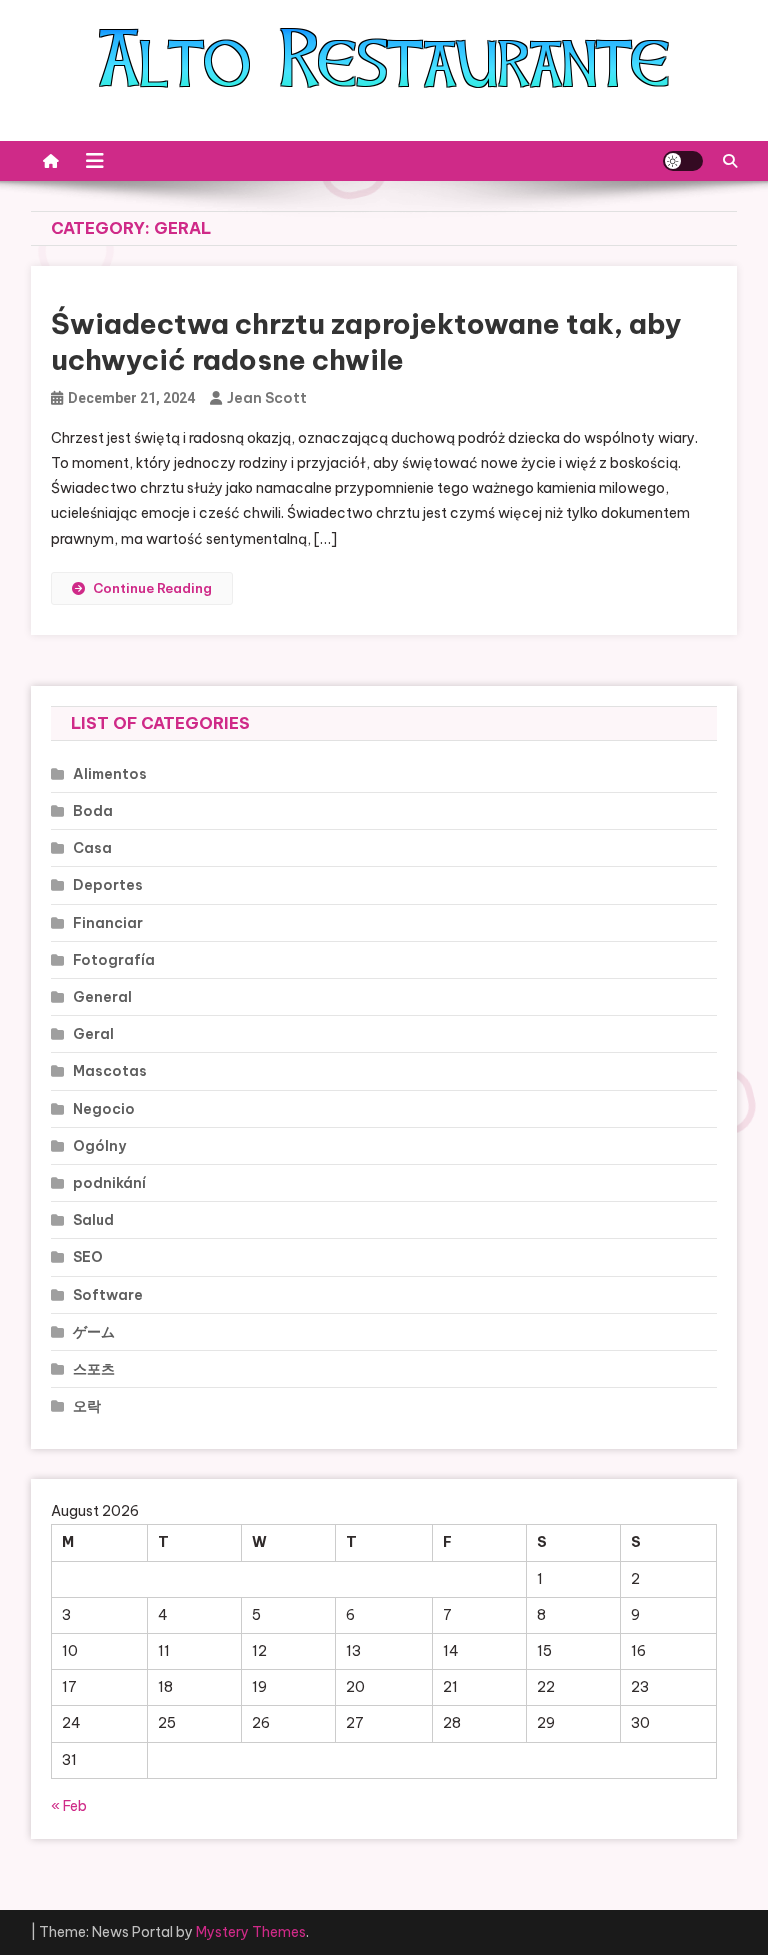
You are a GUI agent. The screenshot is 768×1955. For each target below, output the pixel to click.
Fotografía (114, 960)
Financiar (108, 923)
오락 (87, 1406)
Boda (93, 811)
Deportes (108, 885)
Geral (93, 1034)
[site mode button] (683, 161)
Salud (93, 1220)
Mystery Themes (251, 1932)
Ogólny (99, 1146)
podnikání (109, 1183)
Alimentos (110, 774)
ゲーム (94, 1332)
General (102, 997)
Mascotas (110, 1071)
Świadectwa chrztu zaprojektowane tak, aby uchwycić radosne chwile (366, 341)
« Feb (69, 1806)
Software (108, 1295)
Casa (92, 848)
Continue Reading (152, 588)
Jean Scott (267, 398)
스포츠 (94, 1369)
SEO (88, 1257)
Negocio (104, 1109)
